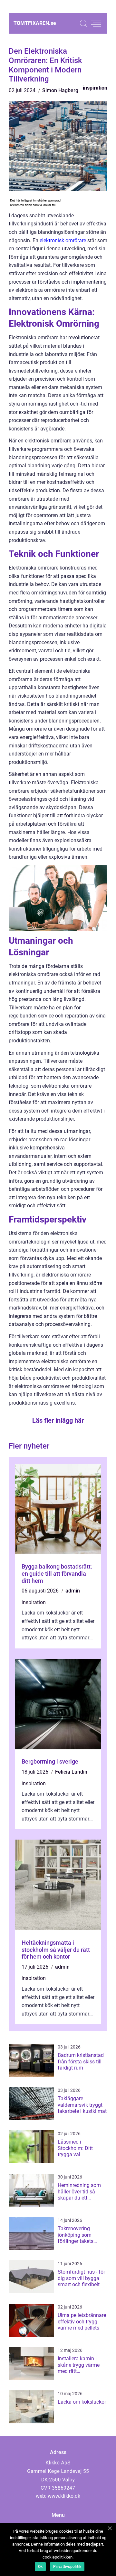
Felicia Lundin (71, 1772)
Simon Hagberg (60, 90)
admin (73, 1591)
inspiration (95, 88)
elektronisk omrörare (63, 240)
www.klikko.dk (64, 2496)
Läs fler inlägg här (58, 1420)
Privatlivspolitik (67, 2567)
